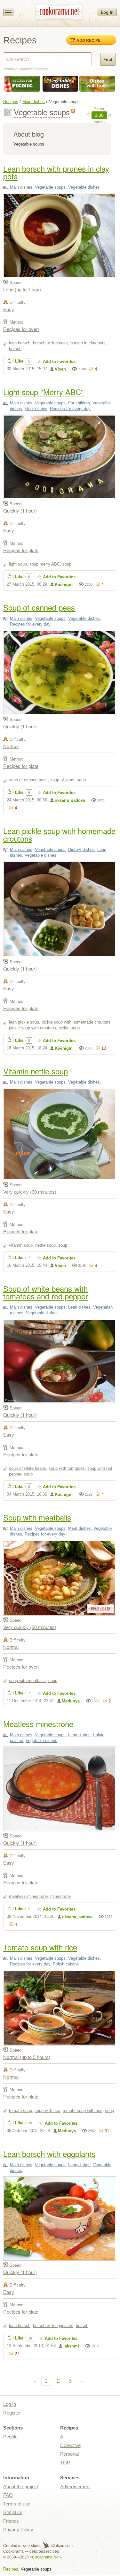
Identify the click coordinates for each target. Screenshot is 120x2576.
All (63, 2437)
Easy (9, 309)
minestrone (60, 1896)
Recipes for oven (21, 329)
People (10, 2437)
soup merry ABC (45, 564)
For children (79, 403)
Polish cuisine (66, 1964)
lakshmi (71, 2346)
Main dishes (34, 102)
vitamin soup (21, 1245)
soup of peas (62, 780)
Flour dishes (36, 409)
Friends (11, 2521)
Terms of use (17, 2504)
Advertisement (75, 2486)
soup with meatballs (27, 1681)
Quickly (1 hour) (20, 511)
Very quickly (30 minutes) (30, 1192)
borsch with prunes (50, 343)
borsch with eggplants (53, 2326)
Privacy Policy (18, 2530)
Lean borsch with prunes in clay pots (56, 172)
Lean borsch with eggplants (49, 2154)
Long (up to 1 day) (22, 289)
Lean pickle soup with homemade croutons (59, 834)
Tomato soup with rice (40, 1947)
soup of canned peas (28, 780)
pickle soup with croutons (32, 1028)
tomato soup (20, 2110)
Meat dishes (80, 1528)
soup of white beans (28, 1468)
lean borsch (20, 343)
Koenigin (64, 585)
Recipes (11, 102)
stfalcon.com (61, 2546)
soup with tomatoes (67, 1468)
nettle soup (45, 1245)
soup (67, 564)
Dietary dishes (81, 849)
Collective (70, 2445)
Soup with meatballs (37, 1517)
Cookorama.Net (46, 2557)
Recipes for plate (21, 550)
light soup (18, 564)
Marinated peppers (34, 69)
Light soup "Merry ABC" (44, 392)
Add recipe (88, 40)
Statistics (13, 2512)
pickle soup (69, 1028)
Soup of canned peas (39, 607)
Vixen (60, 369)
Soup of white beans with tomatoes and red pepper (46, 1292)
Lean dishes (79, 1307)
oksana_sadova (70, 800)
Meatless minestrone (38, 1724)
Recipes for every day (70, 409)
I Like (18, 361)
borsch (15, 349)
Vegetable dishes (84, 187)
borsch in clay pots (88, 343)
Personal (69, 2454)
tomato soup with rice (83, 2110)
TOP (65, 2463)
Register (12, 2413)
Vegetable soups (50, 187)
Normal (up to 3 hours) (27, 2057)
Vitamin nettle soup (36, 1071)
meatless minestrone (28, 1896)
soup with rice (47, 2110)
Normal (11, 746)
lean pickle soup (24, 1022)
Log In (107, 12)
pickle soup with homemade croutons (76, 1022)
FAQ (8, 2495)
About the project (21, 2486)
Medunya (71, 1701)
